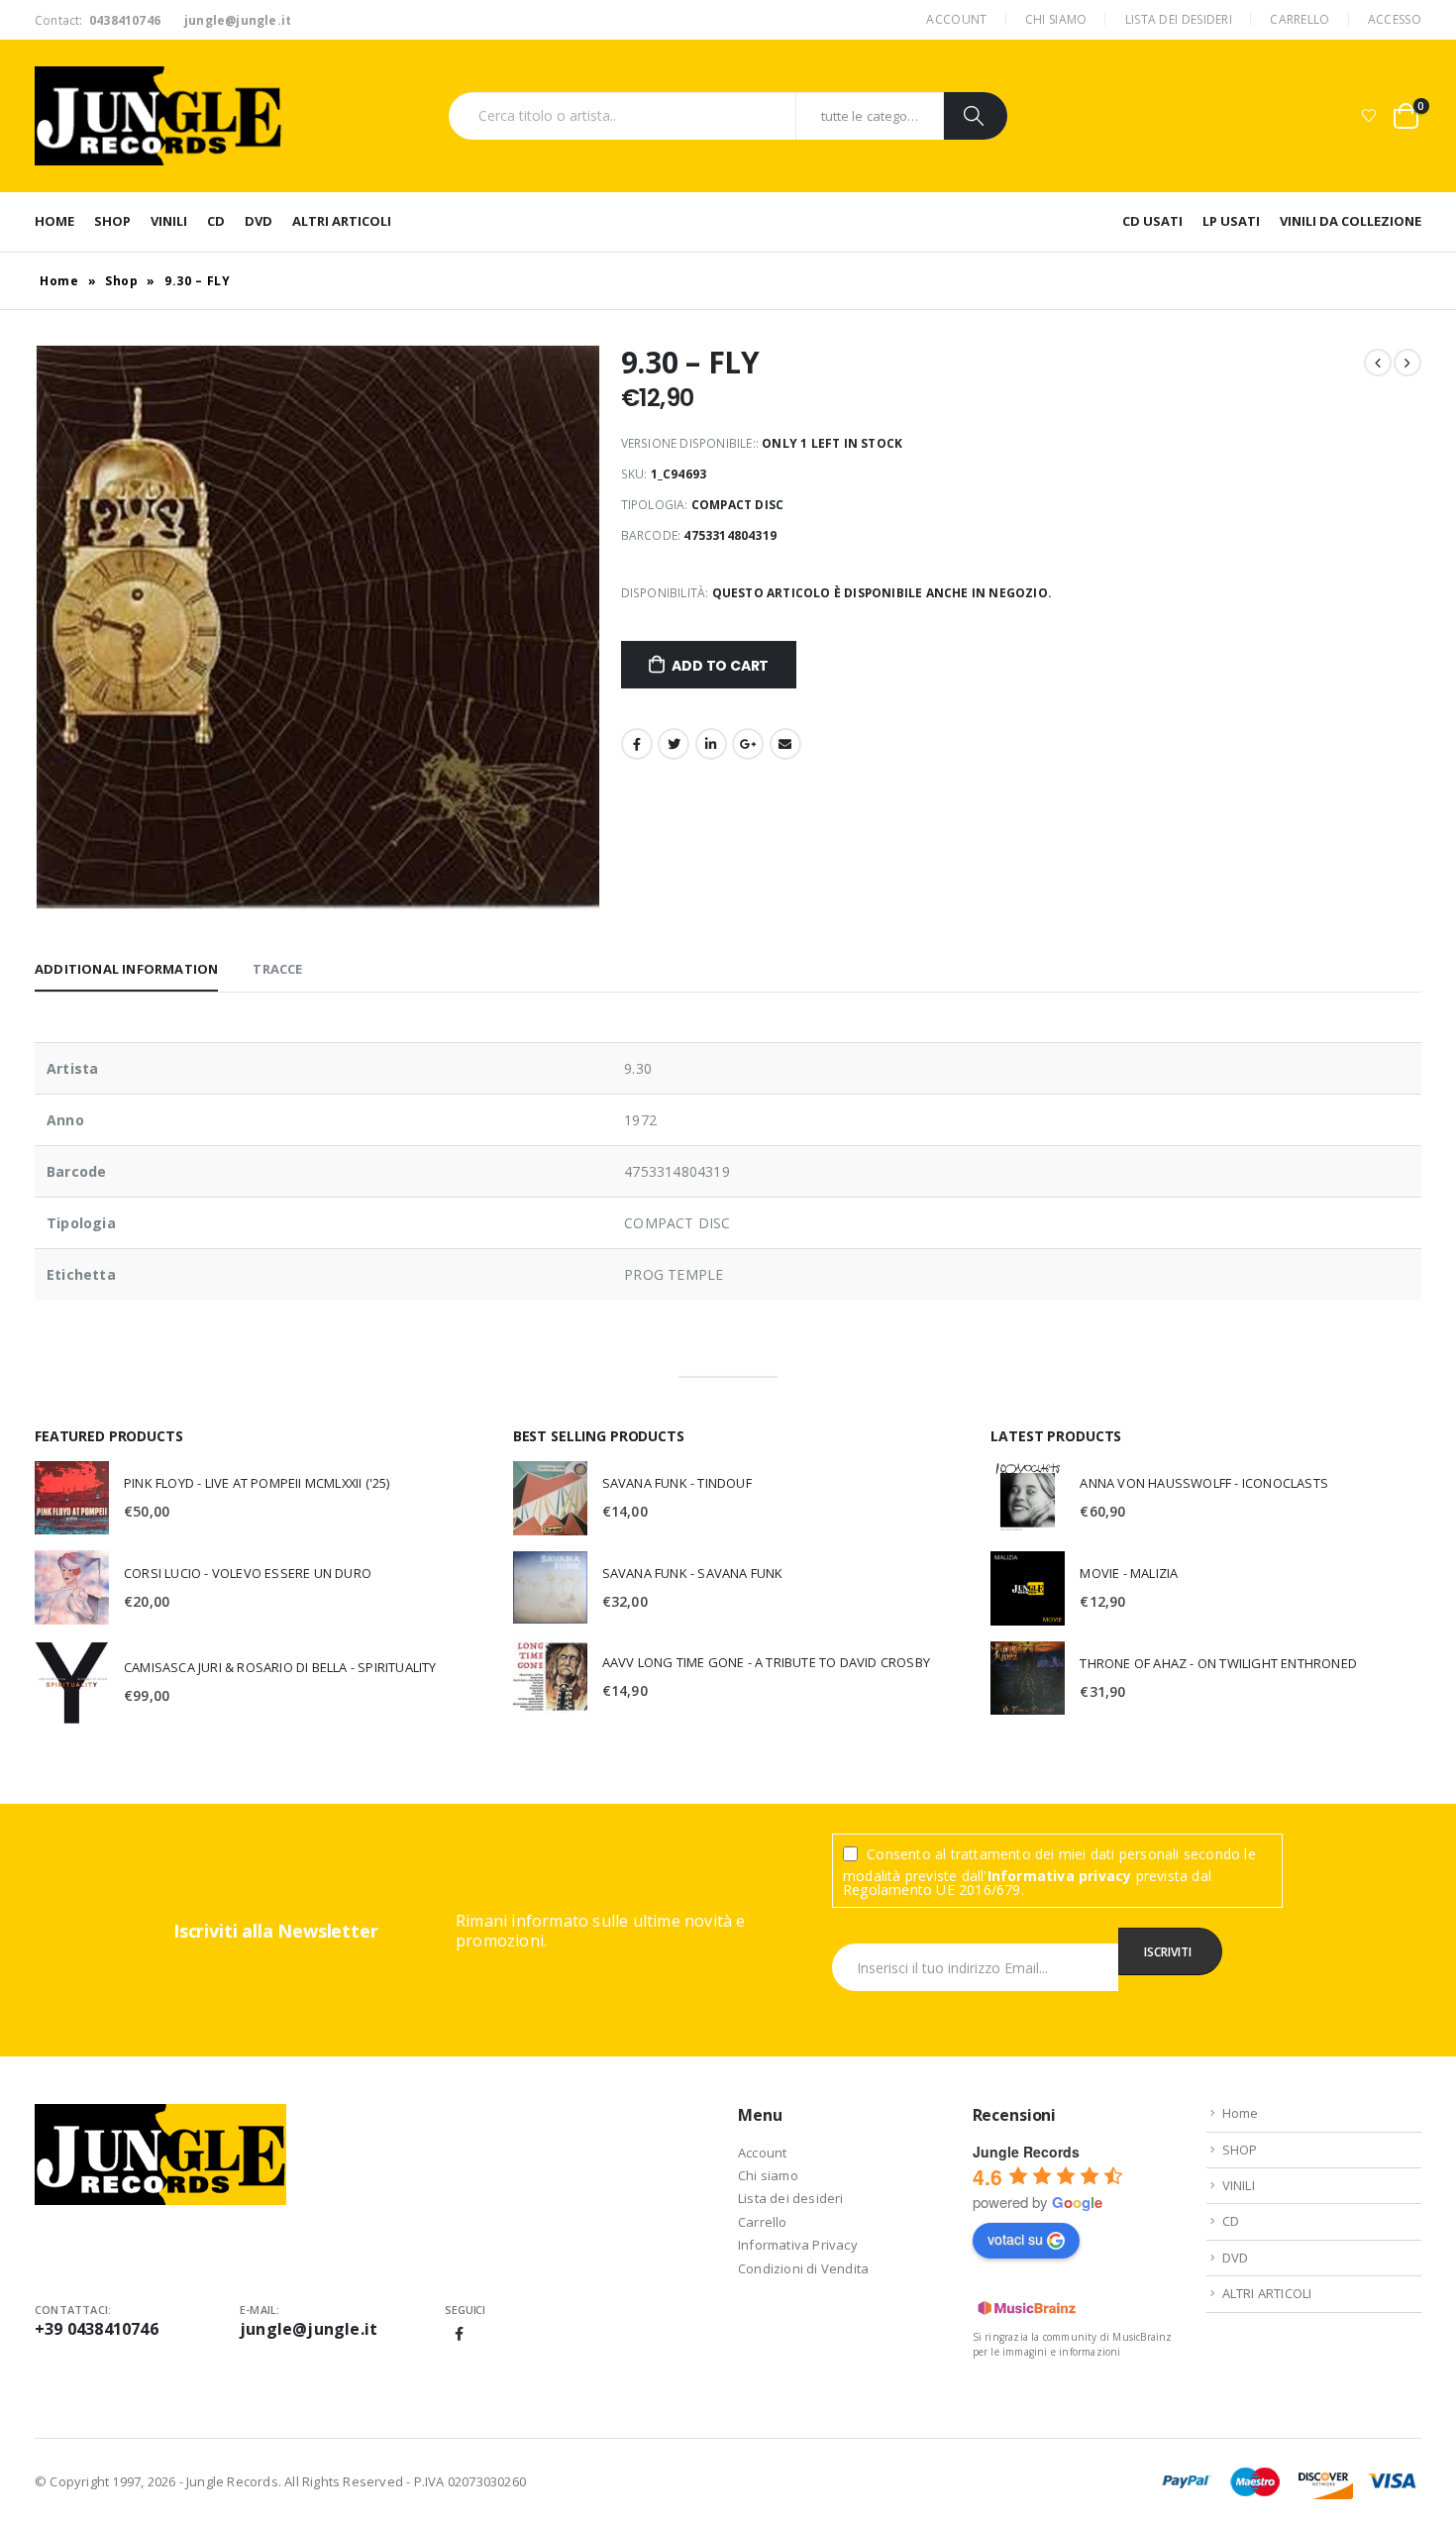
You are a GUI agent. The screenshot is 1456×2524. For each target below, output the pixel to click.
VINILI (169, 221)
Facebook (637, 744)
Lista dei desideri (1179, 19)
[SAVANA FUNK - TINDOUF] (550, 1498)
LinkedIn (711, 744)
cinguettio (674, 744)
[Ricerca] (976, 116)
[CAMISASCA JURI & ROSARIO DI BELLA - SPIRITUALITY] (72, 1682)
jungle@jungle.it (309, 2329)
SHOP (112, 221)
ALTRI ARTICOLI (342, 221)
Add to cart (720, 666)
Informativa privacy (1060, 1876)
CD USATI (1152, 221)
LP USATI (1231, 221)
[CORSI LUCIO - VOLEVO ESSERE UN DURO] (72, 1587)
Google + (748, 744)
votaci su (1015, 2239)
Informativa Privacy (798, 2245)
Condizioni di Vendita (803, 2268)
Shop (122, 281)
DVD (259, 221)
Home (54, 221)
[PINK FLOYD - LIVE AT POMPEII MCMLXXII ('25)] (72, 1498)
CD (216, 221)
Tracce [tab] (277, 969)
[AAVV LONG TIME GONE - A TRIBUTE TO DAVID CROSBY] (550, 1677)
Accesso (1395, 19)
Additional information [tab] (126, 969)
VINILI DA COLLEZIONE (1351, 221)
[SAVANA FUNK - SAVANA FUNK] (550, 1588)
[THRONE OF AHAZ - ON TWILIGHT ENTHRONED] (1028, 1678)
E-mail (785, 744)
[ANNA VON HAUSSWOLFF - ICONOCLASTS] (1028, 1498)
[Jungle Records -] (158, 116)
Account (956, 19)
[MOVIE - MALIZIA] (1028, 1588)
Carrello (1300, 19)
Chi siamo (1056, 19)
